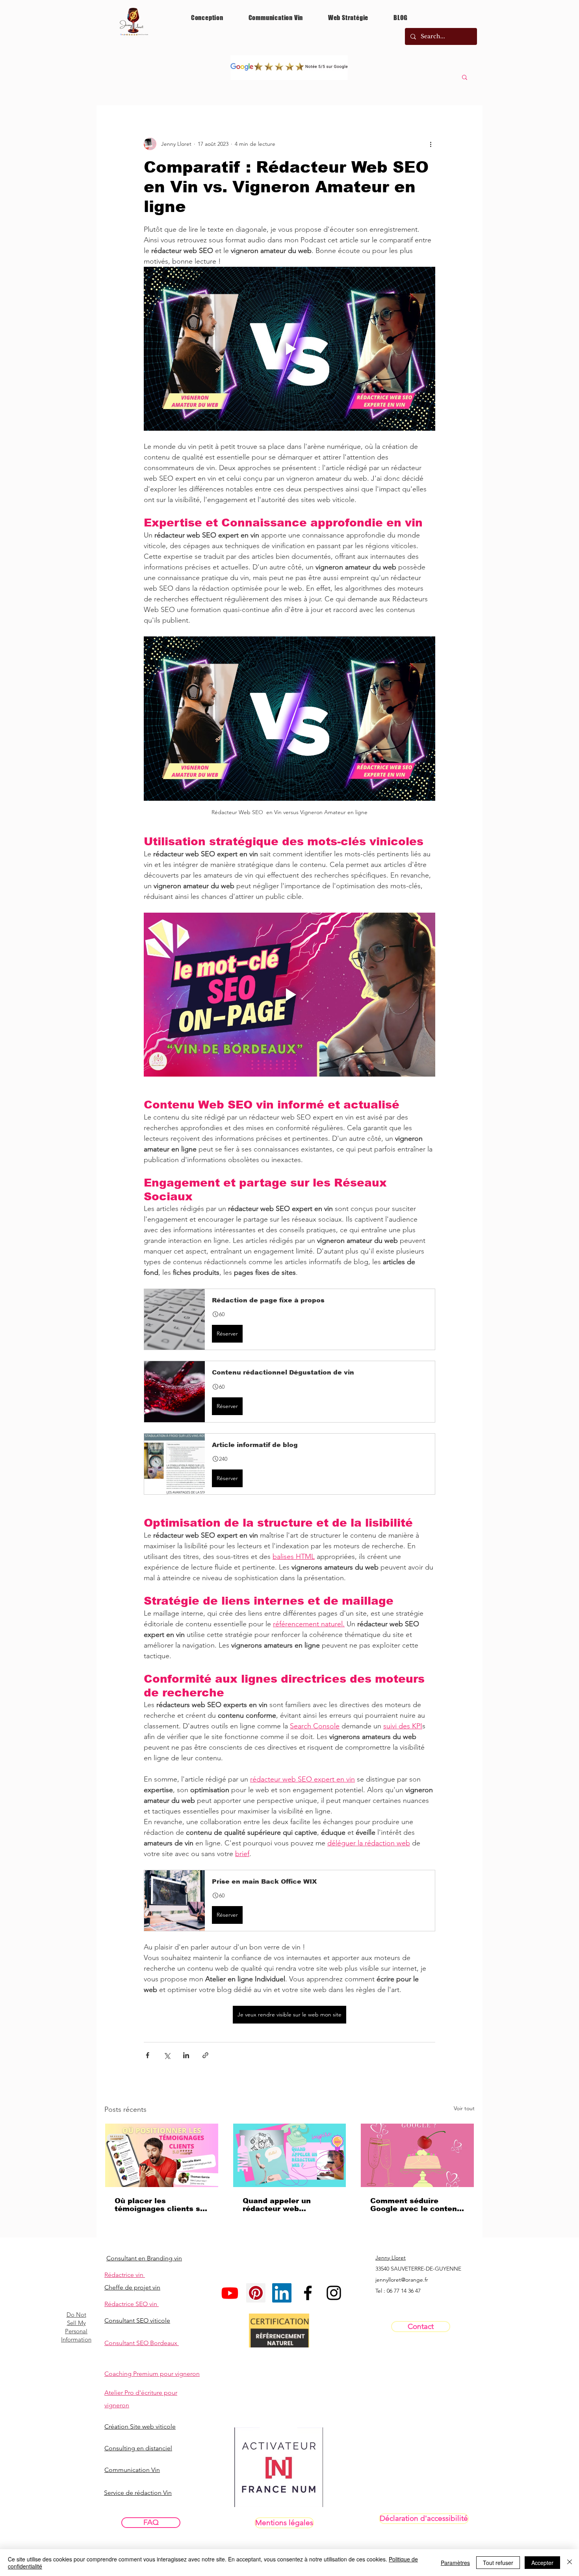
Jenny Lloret (391, 2258)
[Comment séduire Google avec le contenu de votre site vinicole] (417, 2155)
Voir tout (464, 2108)
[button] (465, 77)
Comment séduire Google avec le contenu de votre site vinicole (416, 2205)
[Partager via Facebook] (148, 2055)
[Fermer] (570, 2563)
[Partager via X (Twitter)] (167, 2055)
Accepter (542, 2563)
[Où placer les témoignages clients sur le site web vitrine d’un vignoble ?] (162, 2155)
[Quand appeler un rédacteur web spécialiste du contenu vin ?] (290, 2155)
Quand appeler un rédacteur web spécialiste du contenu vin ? (287, 2205)
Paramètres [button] (455, 2563)
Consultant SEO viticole (137, 2320)
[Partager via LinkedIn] (186, 2055)
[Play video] (289, 349)
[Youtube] (230, 2293)
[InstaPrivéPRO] (334, 2293)
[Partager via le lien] (205, 2055)
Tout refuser (498, 2563)
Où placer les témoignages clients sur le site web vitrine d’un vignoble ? (161, 2205)
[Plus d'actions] (431, 144)
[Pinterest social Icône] (256, 2293)
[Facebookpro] (308, 2293)
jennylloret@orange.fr (402, 2280)
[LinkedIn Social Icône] (282, 2293)
